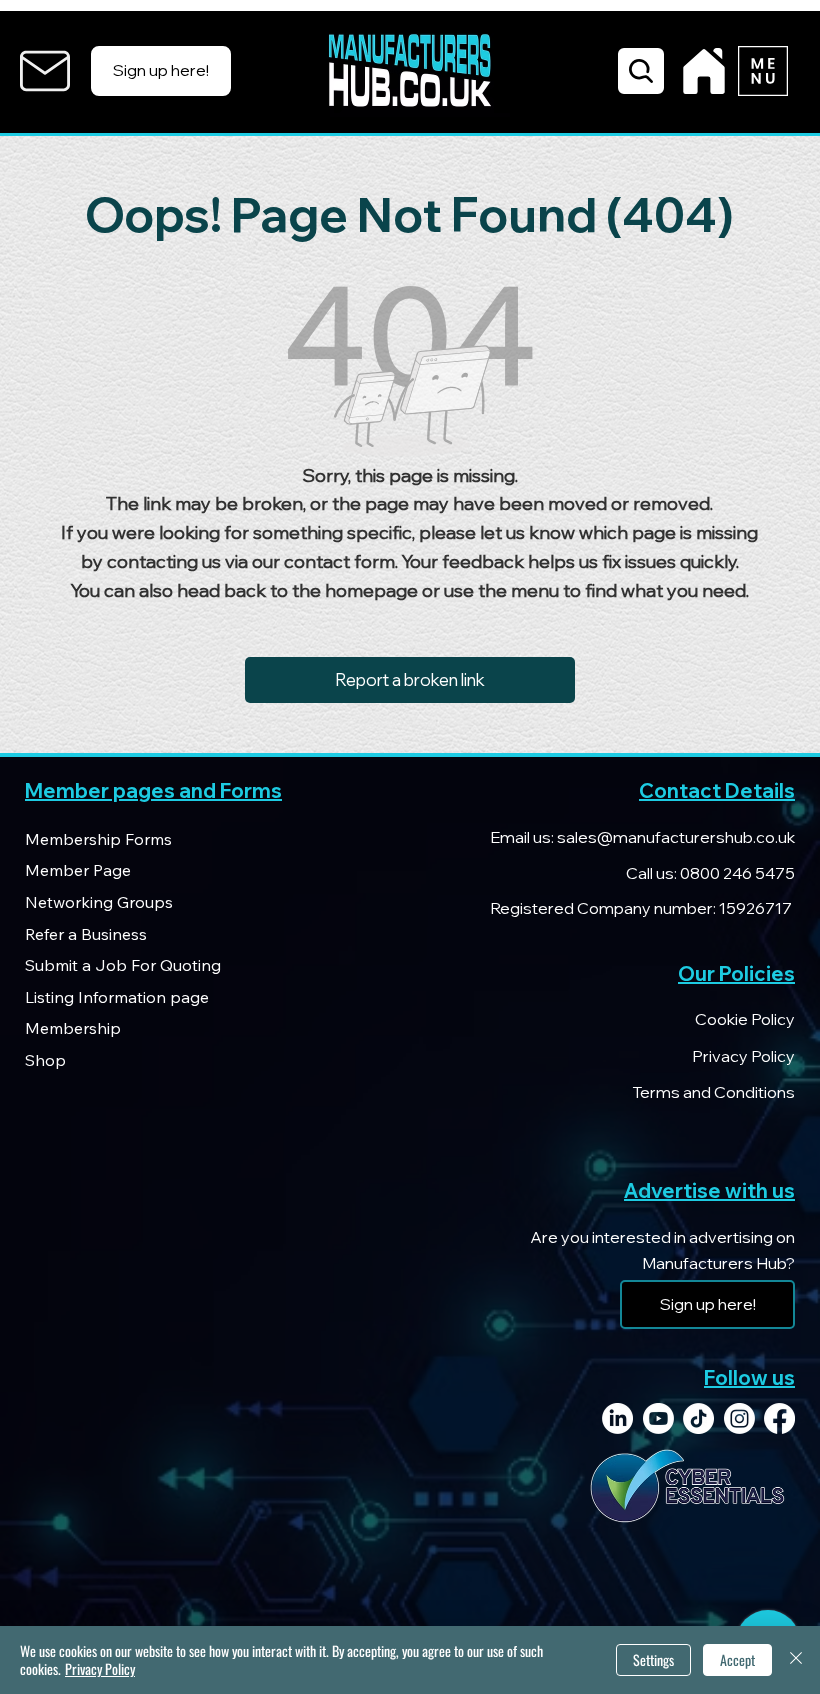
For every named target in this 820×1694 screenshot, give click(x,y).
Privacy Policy (743, 1056)
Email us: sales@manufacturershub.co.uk (642, 837)
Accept (737, 1659)
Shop (45, 1060)
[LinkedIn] (617, 1418)
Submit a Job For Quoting (123, 965)
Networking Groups (99, 902)
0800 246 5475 (736, 873)
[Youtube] (658, 1418)
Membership (73, 1028)
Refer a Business (86, 934)
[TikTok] (698, 1418)
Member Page (78, 870)
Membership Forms (98, 839)
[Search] (641, 71)
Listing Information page (117, 997)
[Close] (796, 1660)
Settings (653, 1659)
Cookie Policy (745, 1019)
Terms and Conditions (713, 1092)
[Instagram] (739, 1418)
